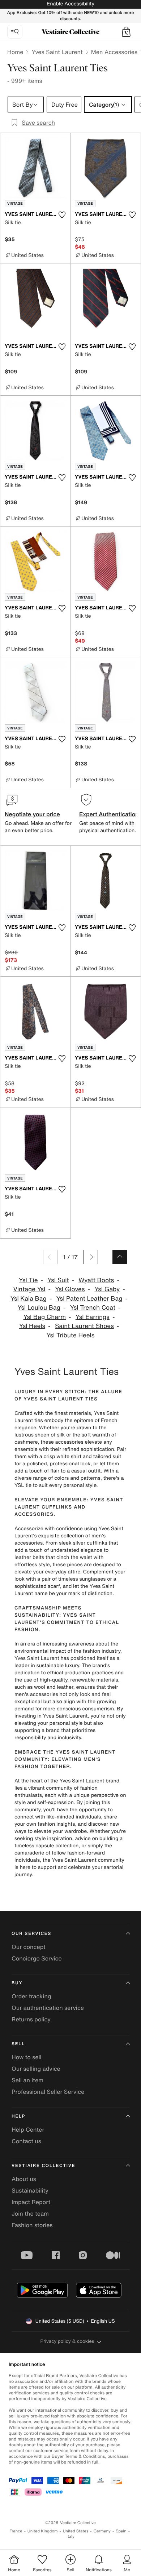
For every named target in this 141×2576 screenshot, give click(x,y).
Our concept (29, 1947)
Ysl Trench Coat (93, 1308)
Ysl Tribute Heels (71, 1335)
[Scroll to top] (120, 1257)
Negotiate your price (32, 814)
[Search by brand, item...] (15, 32)
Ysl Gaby (107, 1289)
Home (15, 52)
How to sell (27, 2057)
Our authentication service (48, 2008)
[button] (126, 32)
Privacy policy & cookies (67, 2341)
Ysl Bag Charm (45, 1317)
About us (24, 2179)
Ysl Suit (58, 1280)
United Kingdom (43, 2531)
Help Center (28, 2129)
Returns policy (31, 2019)
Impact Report (31, 2202)
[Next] (91, 1257)
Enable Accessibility (70, 4)
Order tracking (31, 1996)
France (16, 2531)
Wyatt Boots (96, 1280)
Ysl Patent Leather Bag (89, 1299)
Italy (70, 2537)
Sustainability (30, 2190)
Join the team (30, 2213)
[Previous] (50, 1257)
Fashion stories (32, 2225)
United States (76, 2531)
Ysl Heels (32, 1326)
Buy (17, 1983)
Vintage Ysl (29, 1289)
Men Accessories (114, 52)
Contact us (26, 2141)
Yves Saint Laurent (57, 52)
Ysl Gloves (70, 1289)
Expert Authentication (109, 814)
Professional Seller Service (48, 2092)
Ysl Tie (28, 1280)
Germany (102, 2531)
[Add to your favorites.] (62, 215)
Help (18, 2116)
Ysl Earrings (93, 1317)
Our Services (31, 1934)
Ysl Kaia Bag (29, 1299)
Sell (18, 2044)
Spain (121, 2531)
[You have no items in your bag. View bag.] (126, 32)
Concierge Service (37, 1958)
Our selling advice (36, 2069)
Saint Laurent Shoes (84, 1326)
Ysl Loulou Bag (39, 1308)
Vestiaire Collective (43, 2166)
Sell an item (27, 2080)
